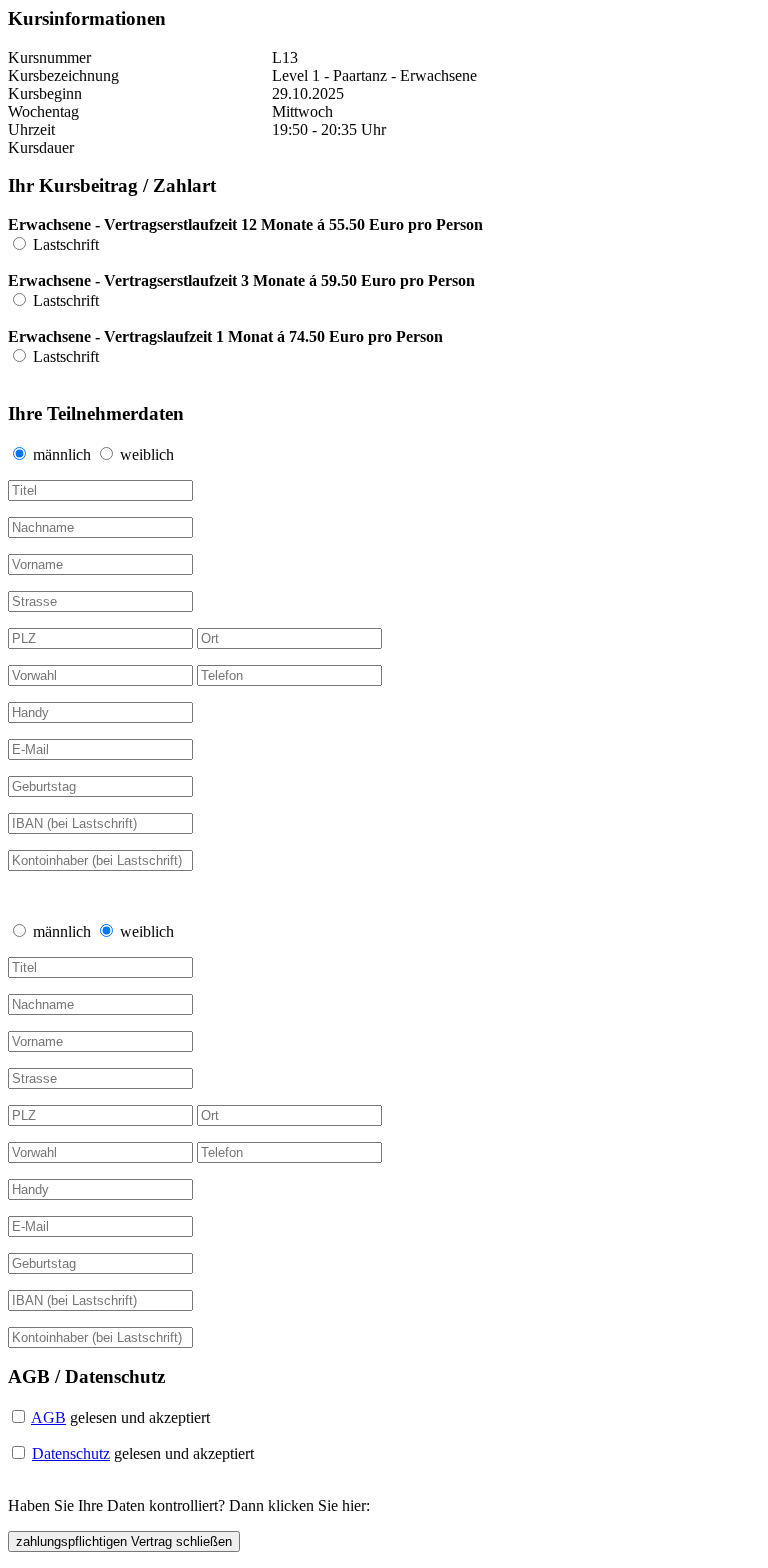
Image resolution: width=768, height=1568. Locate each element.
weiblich (147, 454)
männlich (64, 454)
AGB (48, 1417)
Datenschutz (71, 1453)
